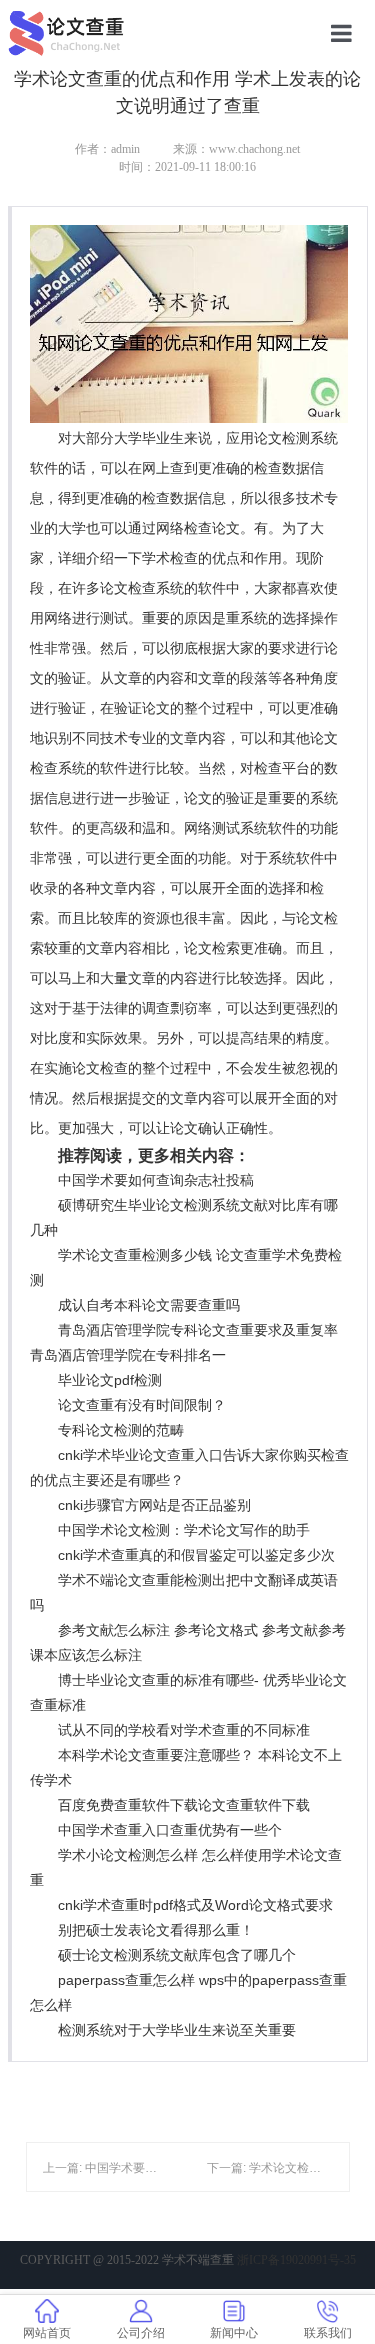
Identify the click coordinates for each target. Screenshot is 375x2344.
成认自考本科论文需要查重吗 (149, 1305)
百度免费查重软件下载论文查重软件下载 (184, 1805)
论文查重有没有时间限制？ (142, 1405)
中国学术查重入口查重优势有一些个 (170, 1830)
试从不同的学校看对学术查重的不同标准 (184, 1730)
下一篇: (228, 2168)
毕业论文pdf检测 (110, 1380)
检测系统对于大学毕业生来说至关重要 (177, 2030)
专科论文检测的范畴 (121, 1430)
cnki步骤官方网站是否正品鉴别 (154, 1505)
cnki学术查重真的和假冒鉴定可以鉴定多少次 (196, 1555)
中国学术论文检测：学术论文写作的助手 (184, 1530)
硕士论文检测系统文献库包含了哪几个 (177, 1955)
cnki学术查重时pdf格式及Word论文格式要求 (195, 1905)
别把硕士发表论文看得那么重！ (156, 1930)
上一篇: (64, 2168)
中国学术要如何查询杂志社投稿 (156, 1180)
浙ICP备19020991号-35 (296, 2260)
